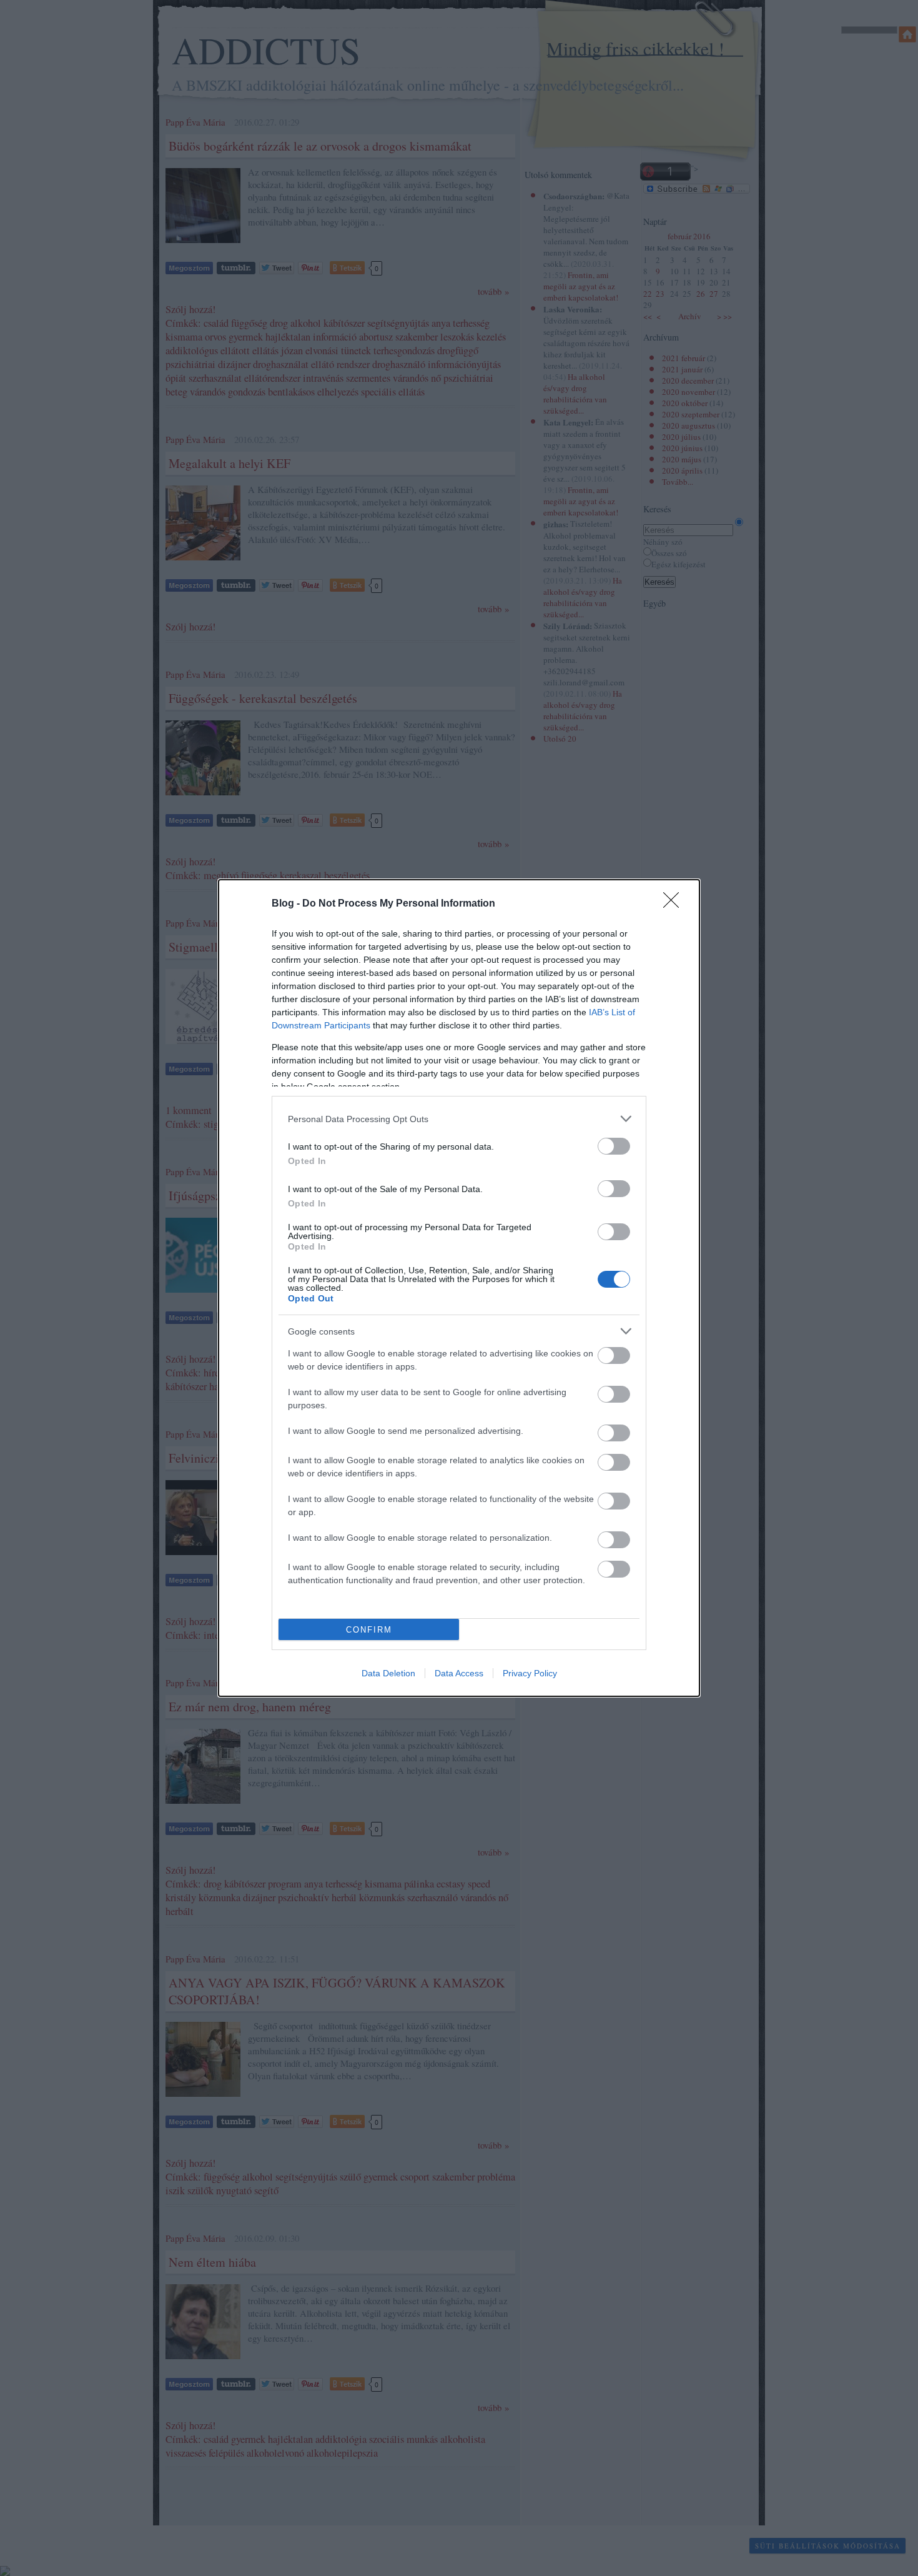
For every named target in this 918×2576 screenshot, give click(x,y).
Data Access (459, 1673)
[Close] (675, 904)
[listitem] (459, 1119)
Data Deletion (388, 1673)
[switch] (614, 1146)
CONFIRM (369, 1630)
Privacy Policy (530, 1673)
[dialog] (459, 1288)
